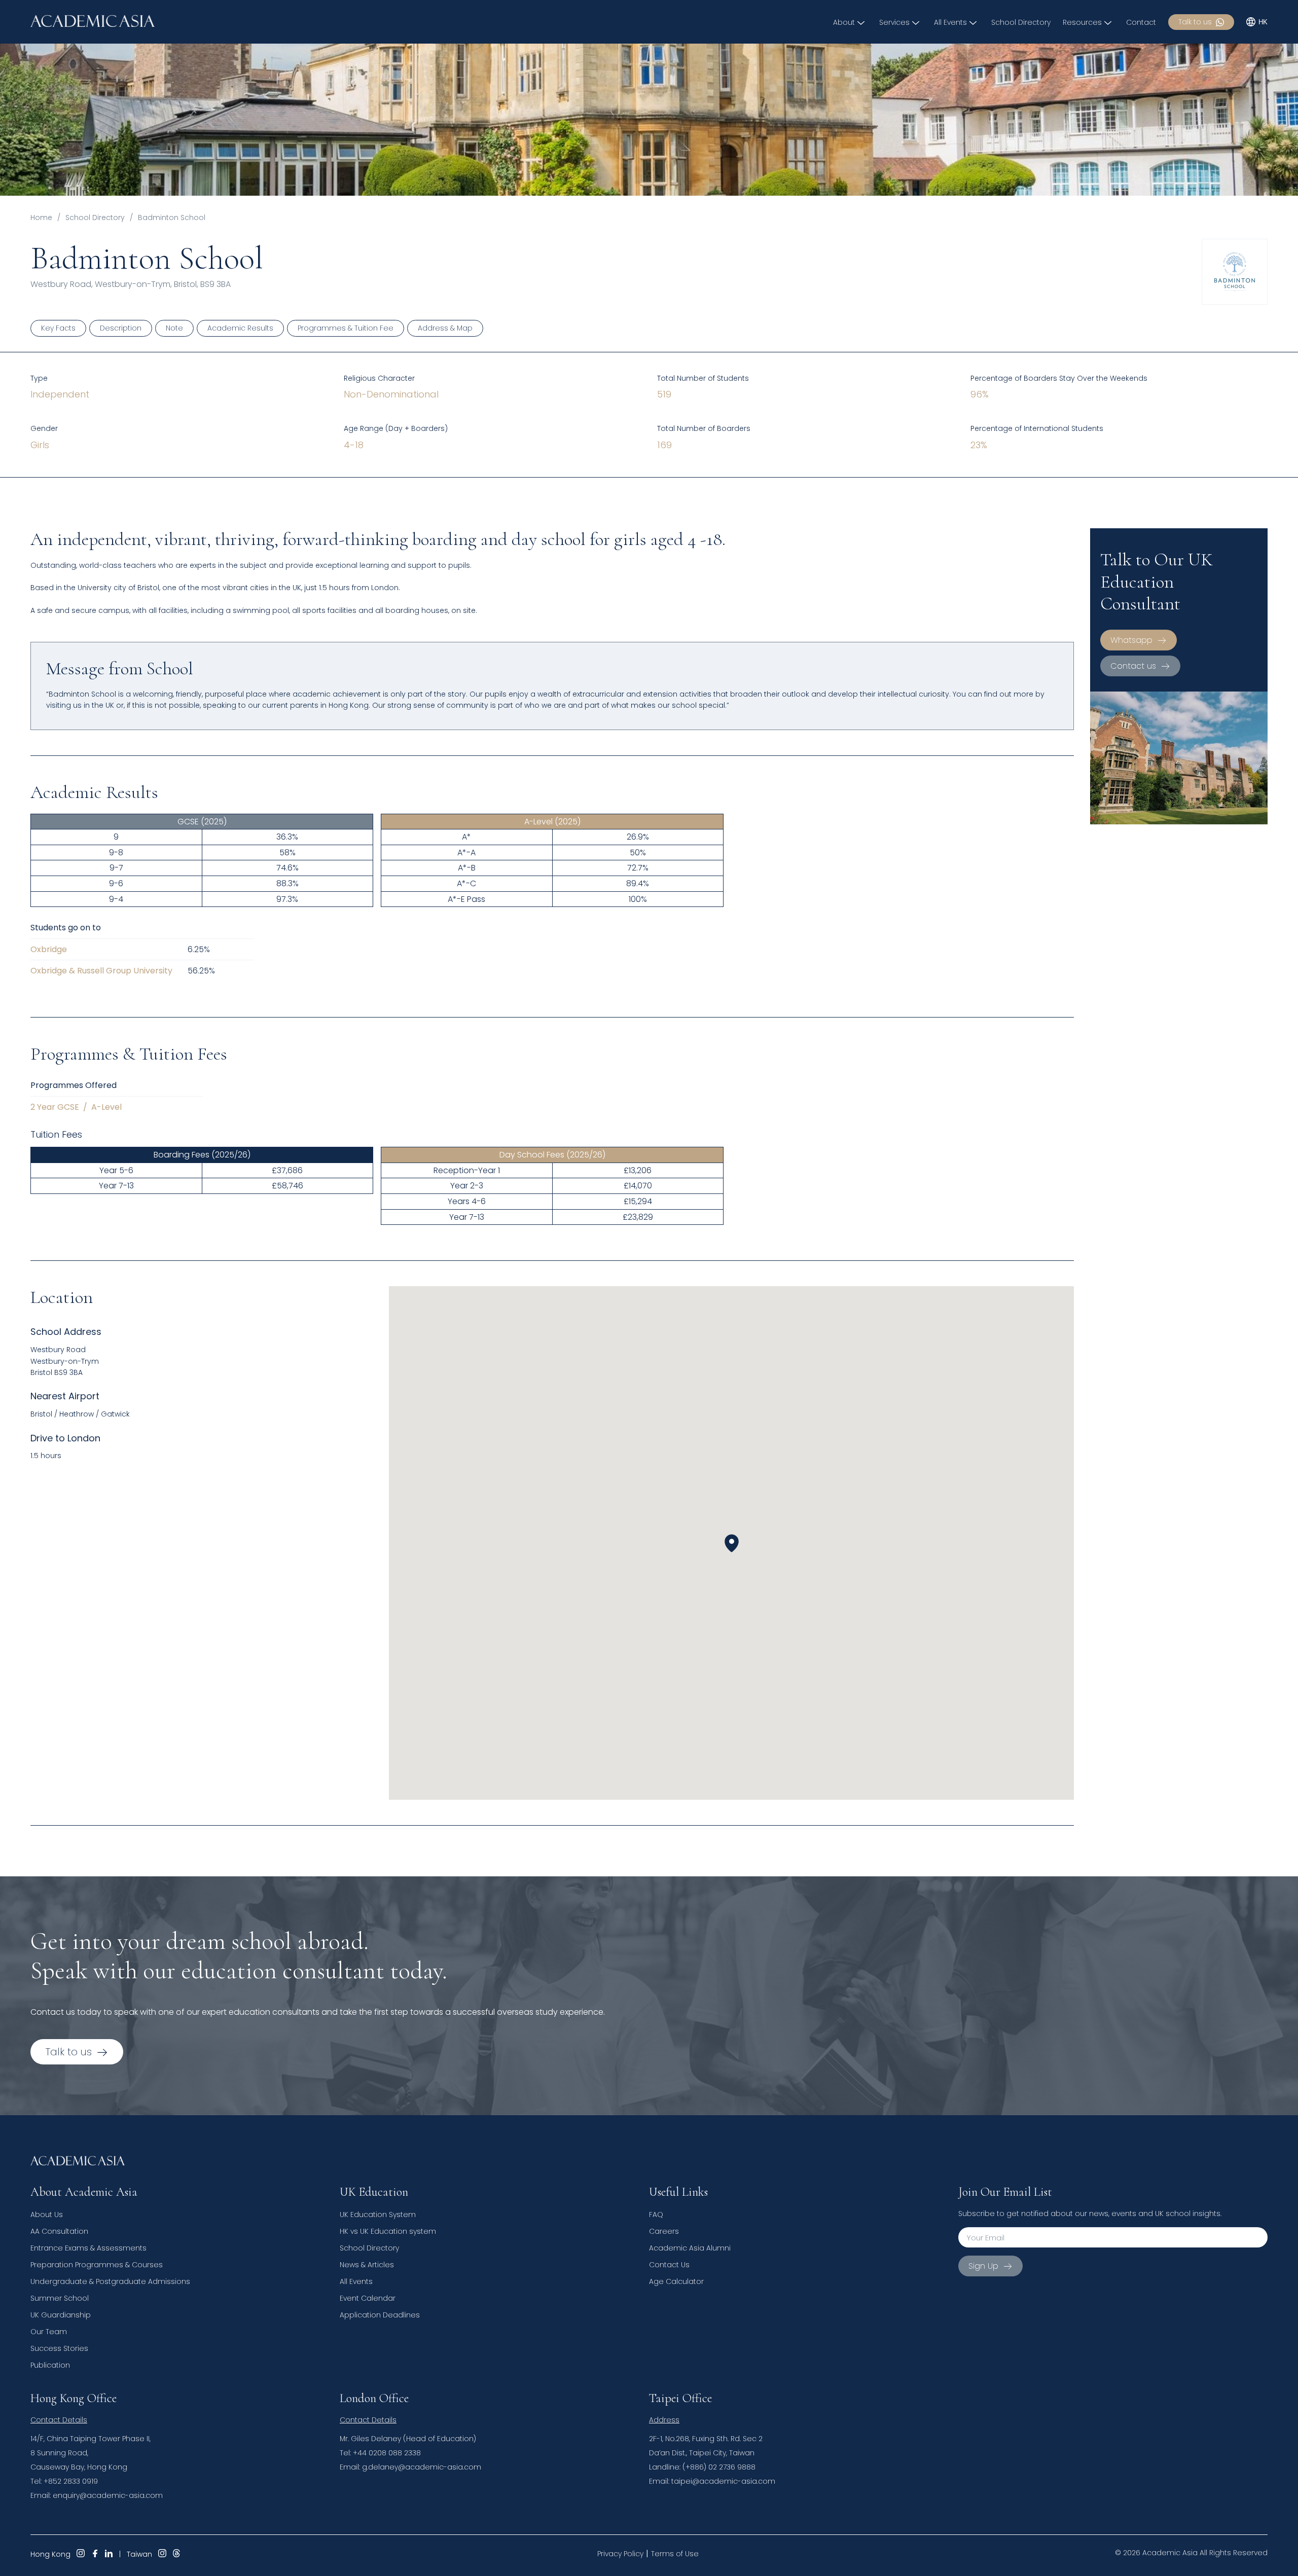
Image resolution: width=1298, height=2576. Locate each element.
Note (174, 328)
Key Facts (58, 328)
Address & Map (445, 328)
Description (121, 328)
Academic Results (240, 328)
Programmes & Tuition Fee (346, 328)
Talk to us (1195, 22)
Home (41, 217)
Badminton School (172, 217)
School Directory (95, 217)
